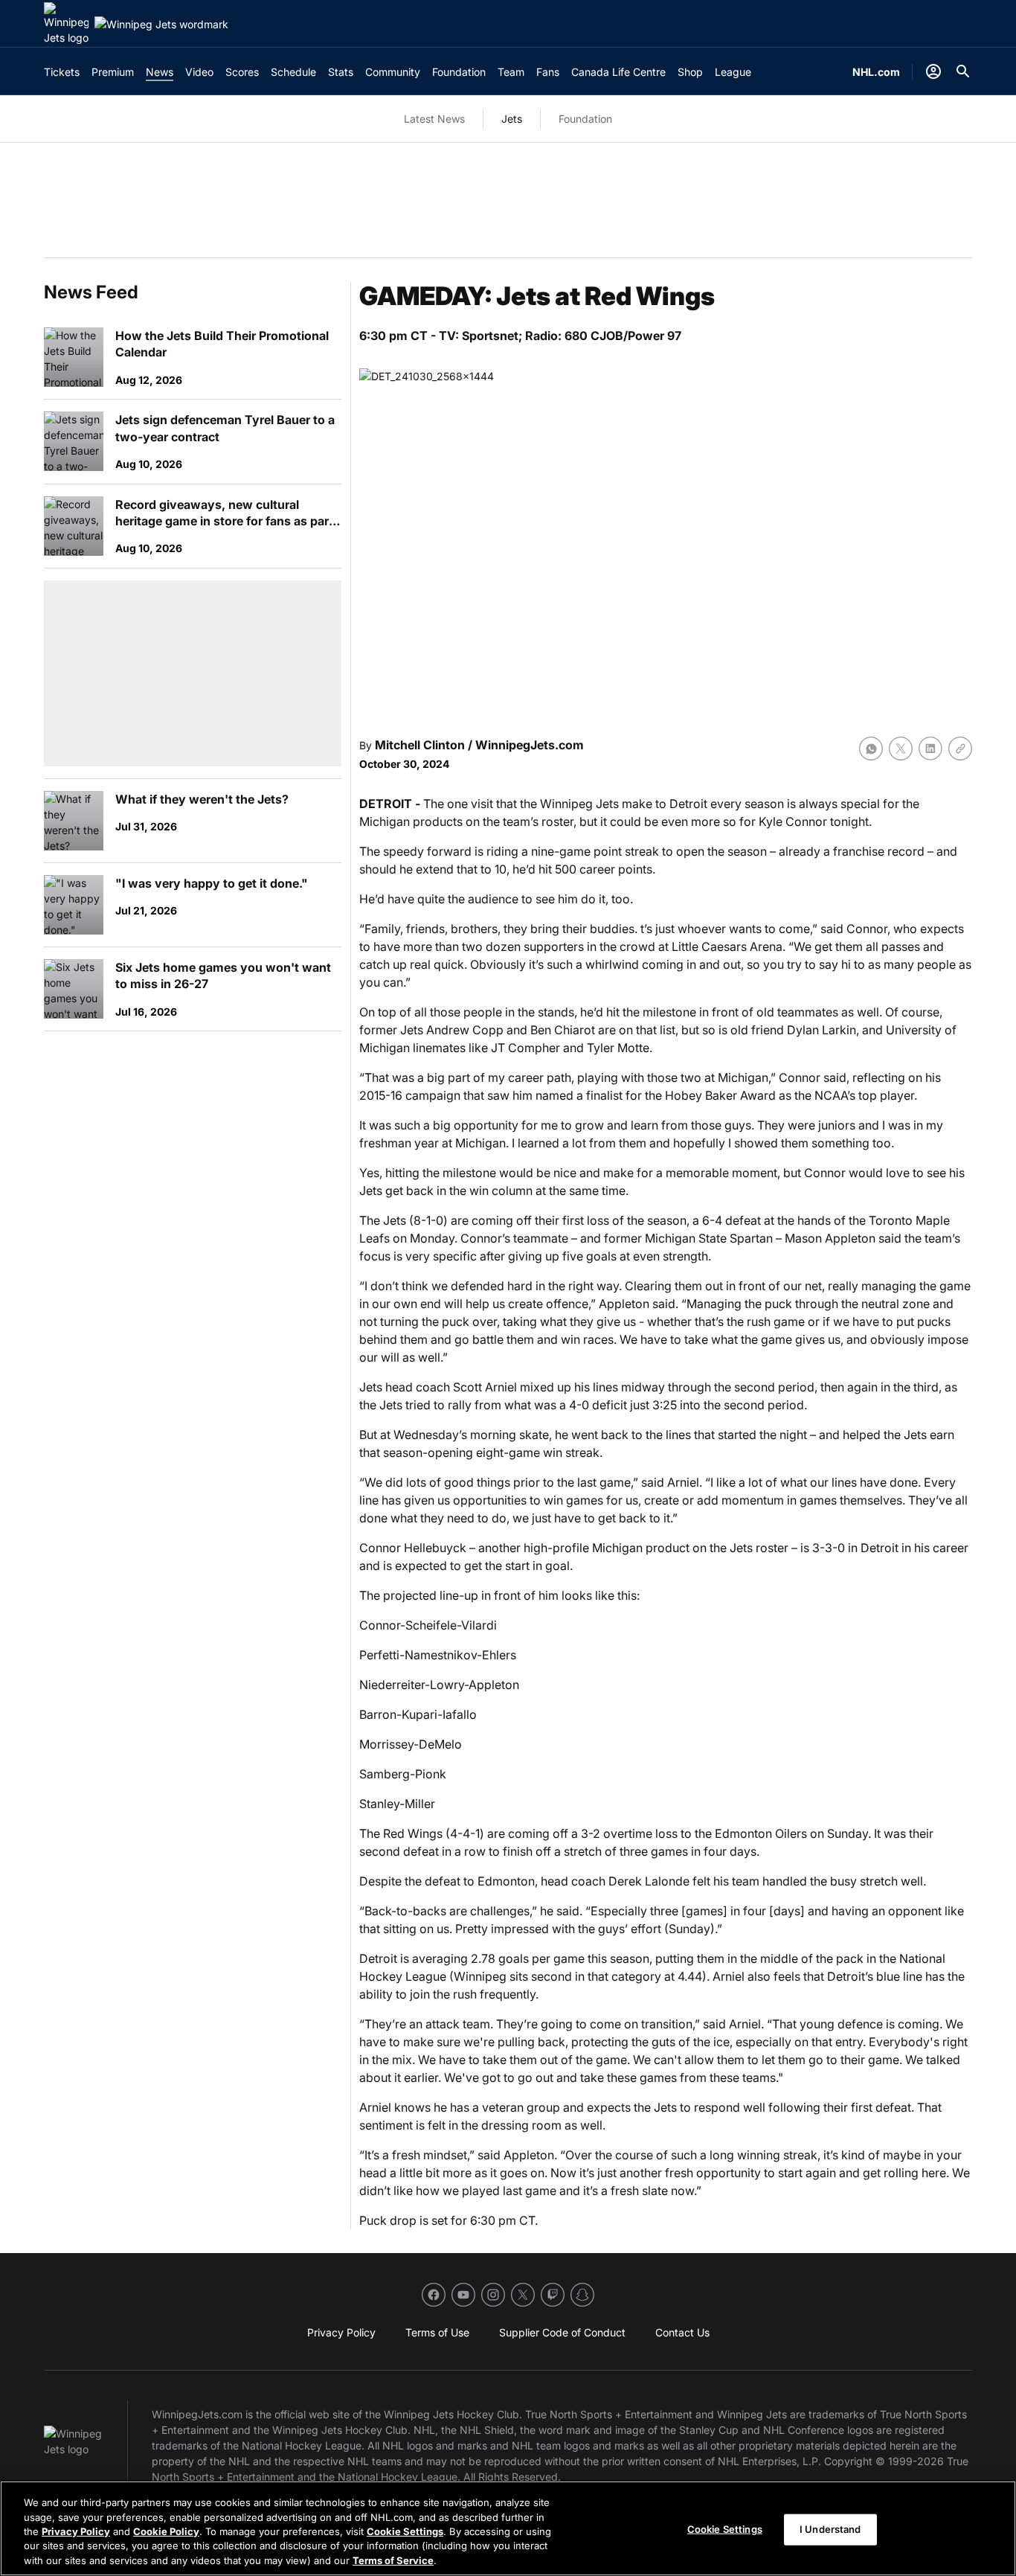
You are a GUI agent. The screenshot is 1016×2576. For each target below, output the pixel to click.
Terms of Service (393, 2560)
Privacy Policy (76, 2531)
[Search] (963, 71)
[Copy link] (960, 749)
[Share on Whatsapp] (871, 749)
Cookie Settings (405, 2531)
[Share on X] (901, 749)
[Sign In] (933, 71)
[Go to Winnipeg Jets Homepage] (66, 24)
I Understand (830, 2529)
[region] (508, 2528)
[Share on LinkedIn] (930, 749)
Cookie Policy (166, 2531)
